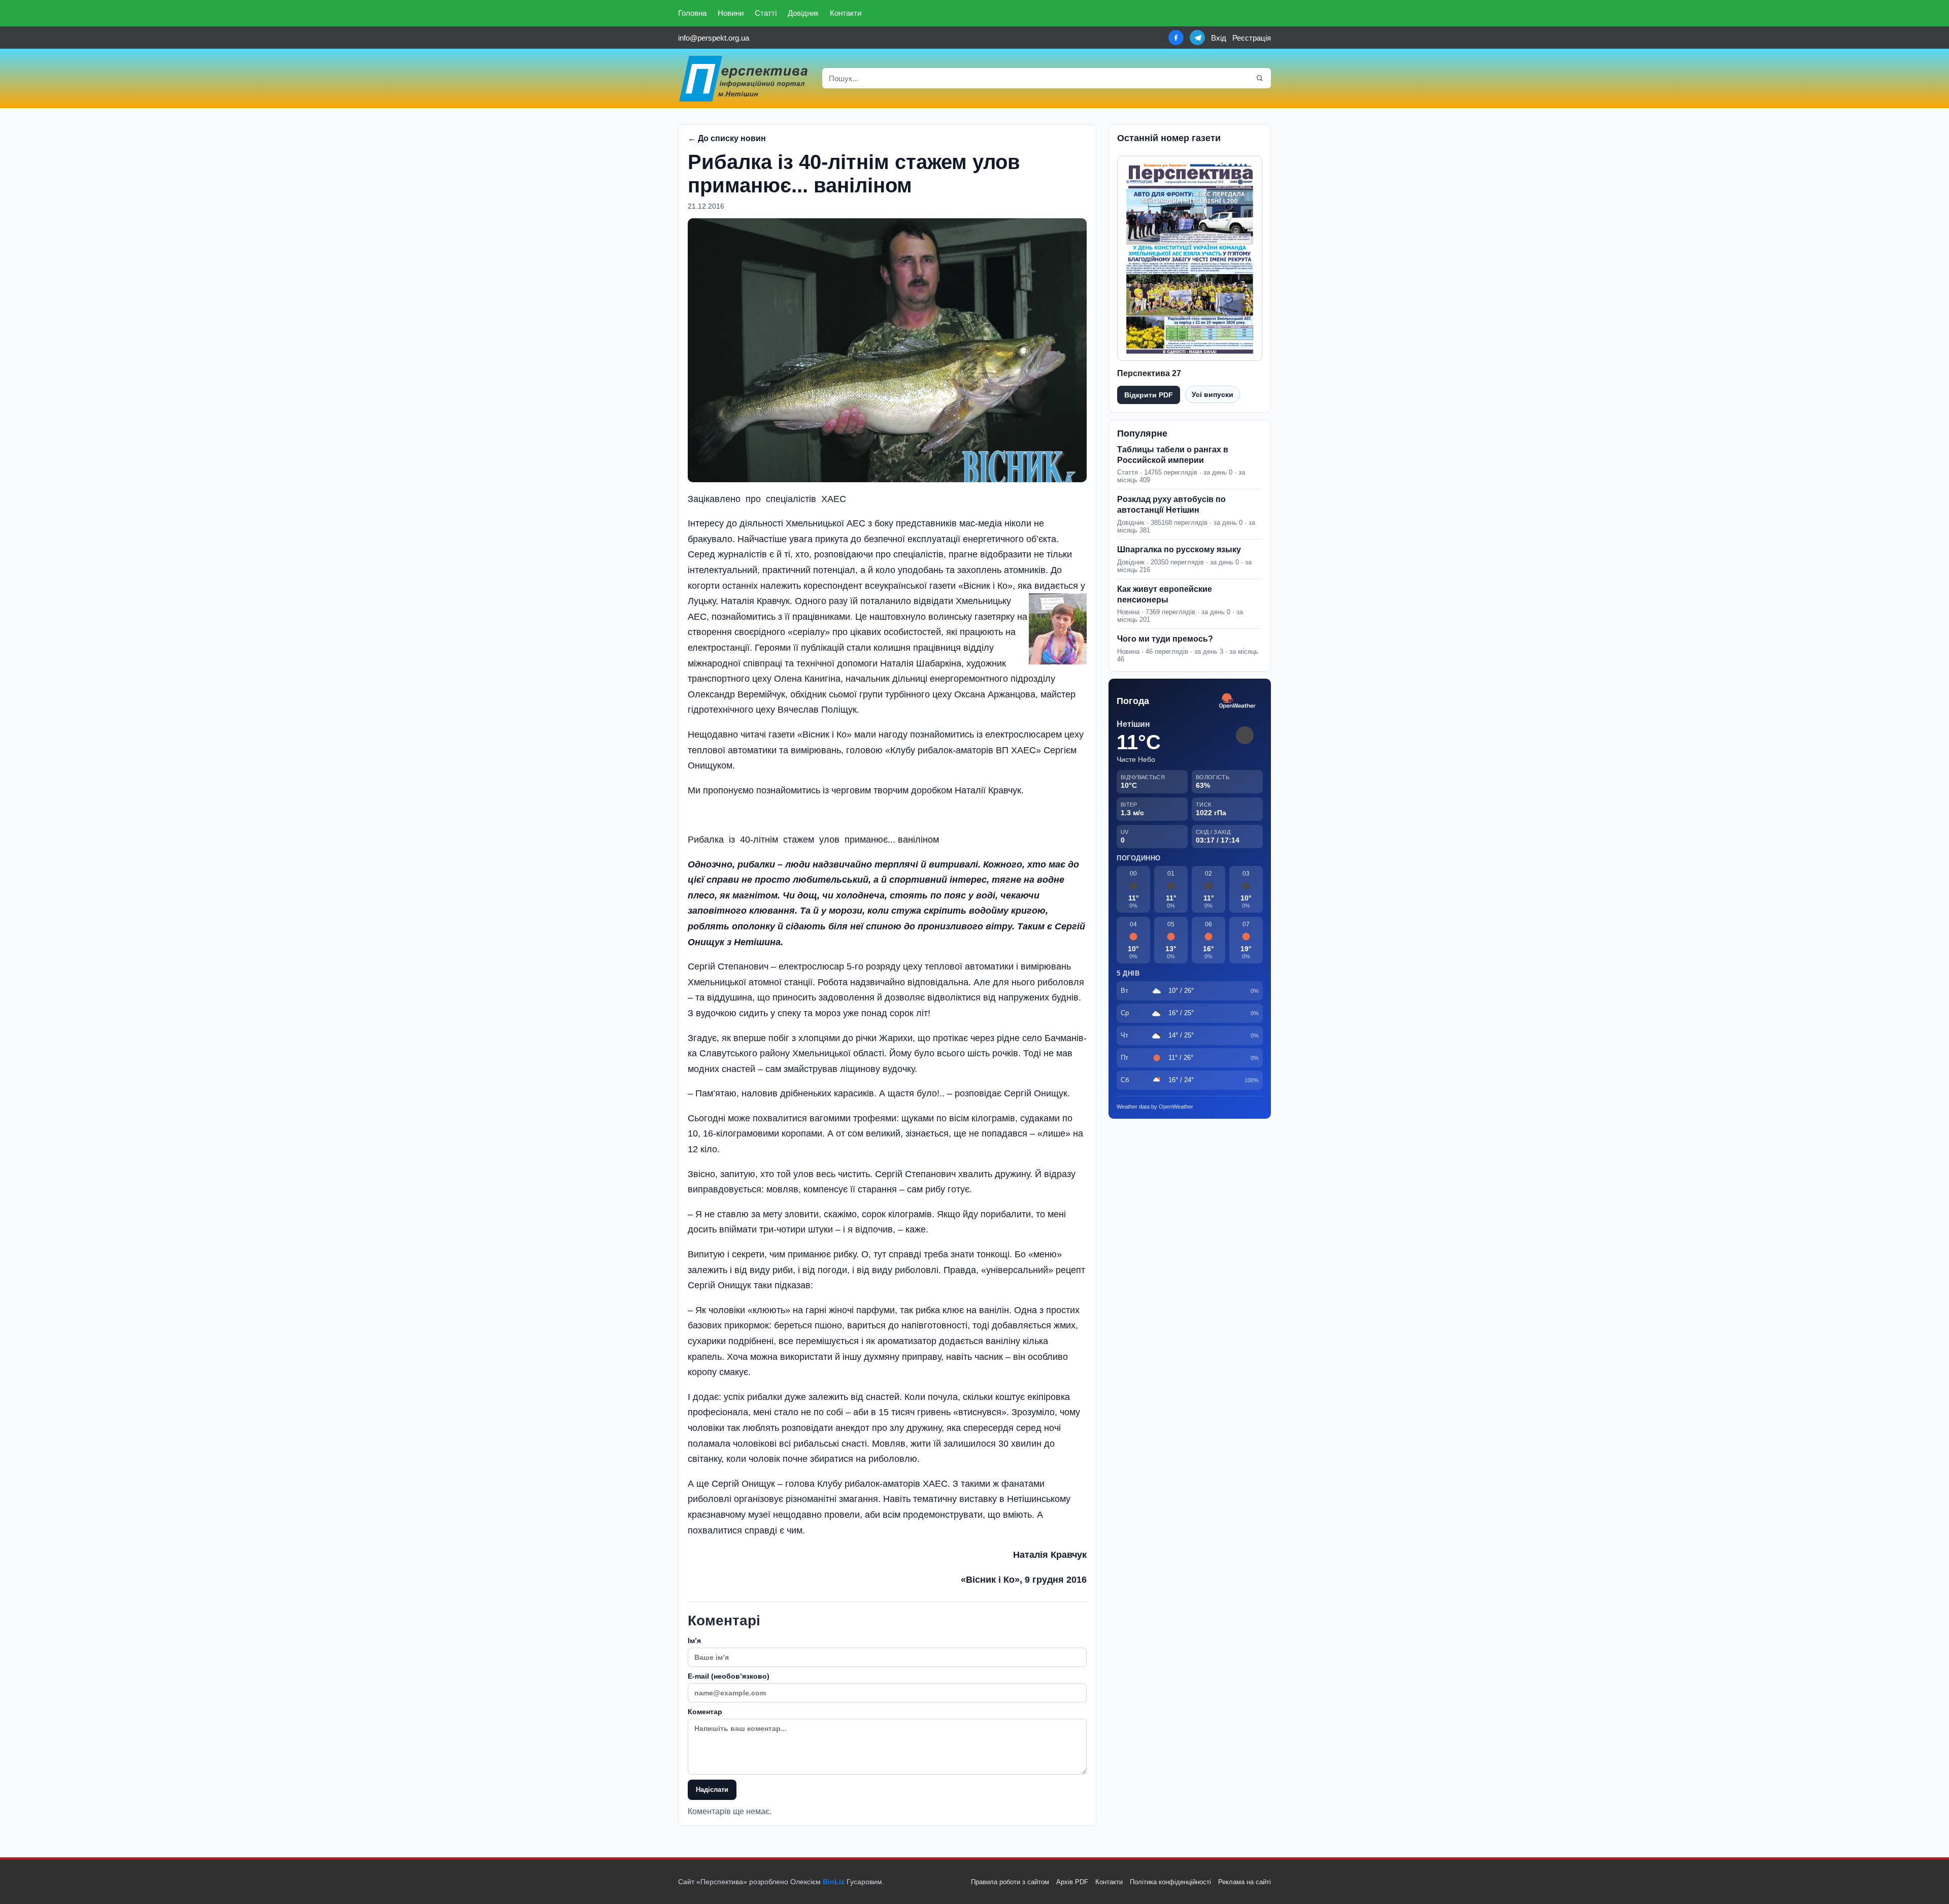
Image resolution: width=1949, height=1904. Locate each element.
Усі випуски (1213, 394)
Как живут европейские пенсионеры (1165, 594)
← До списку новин (727, 138)
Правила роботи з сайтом (1010, 1882)
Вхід (1219, 38)
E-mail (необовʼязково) (729, 1676)
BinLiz (834, 1882)
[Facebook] (1176, 38)
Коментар (705, 1712)
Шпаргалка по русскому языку (1179, 549)
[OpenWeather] (1237, 701)
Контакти (846, 13)
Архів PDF (1072, 1882)
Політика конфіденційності (1170, 1882)
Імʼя (694, 1641)
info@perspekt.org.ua (714, 38)
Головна (692, 13)
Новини (731, 13)
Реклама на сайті (1245, 1882)
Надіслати (712, 1790)
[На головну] (744, 78)
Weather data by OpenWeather (1155, 1107)
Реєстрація (1252, 38)
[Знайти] (1260, 78)
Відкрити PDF (1149, 395)
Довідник (803, 13)
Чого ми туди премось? (1165, 639)
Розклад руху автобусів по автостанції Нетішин (1171, 505)
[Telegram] (1197, 38)
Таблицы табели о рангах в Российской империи (1173, 455)
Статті (766, 13)
